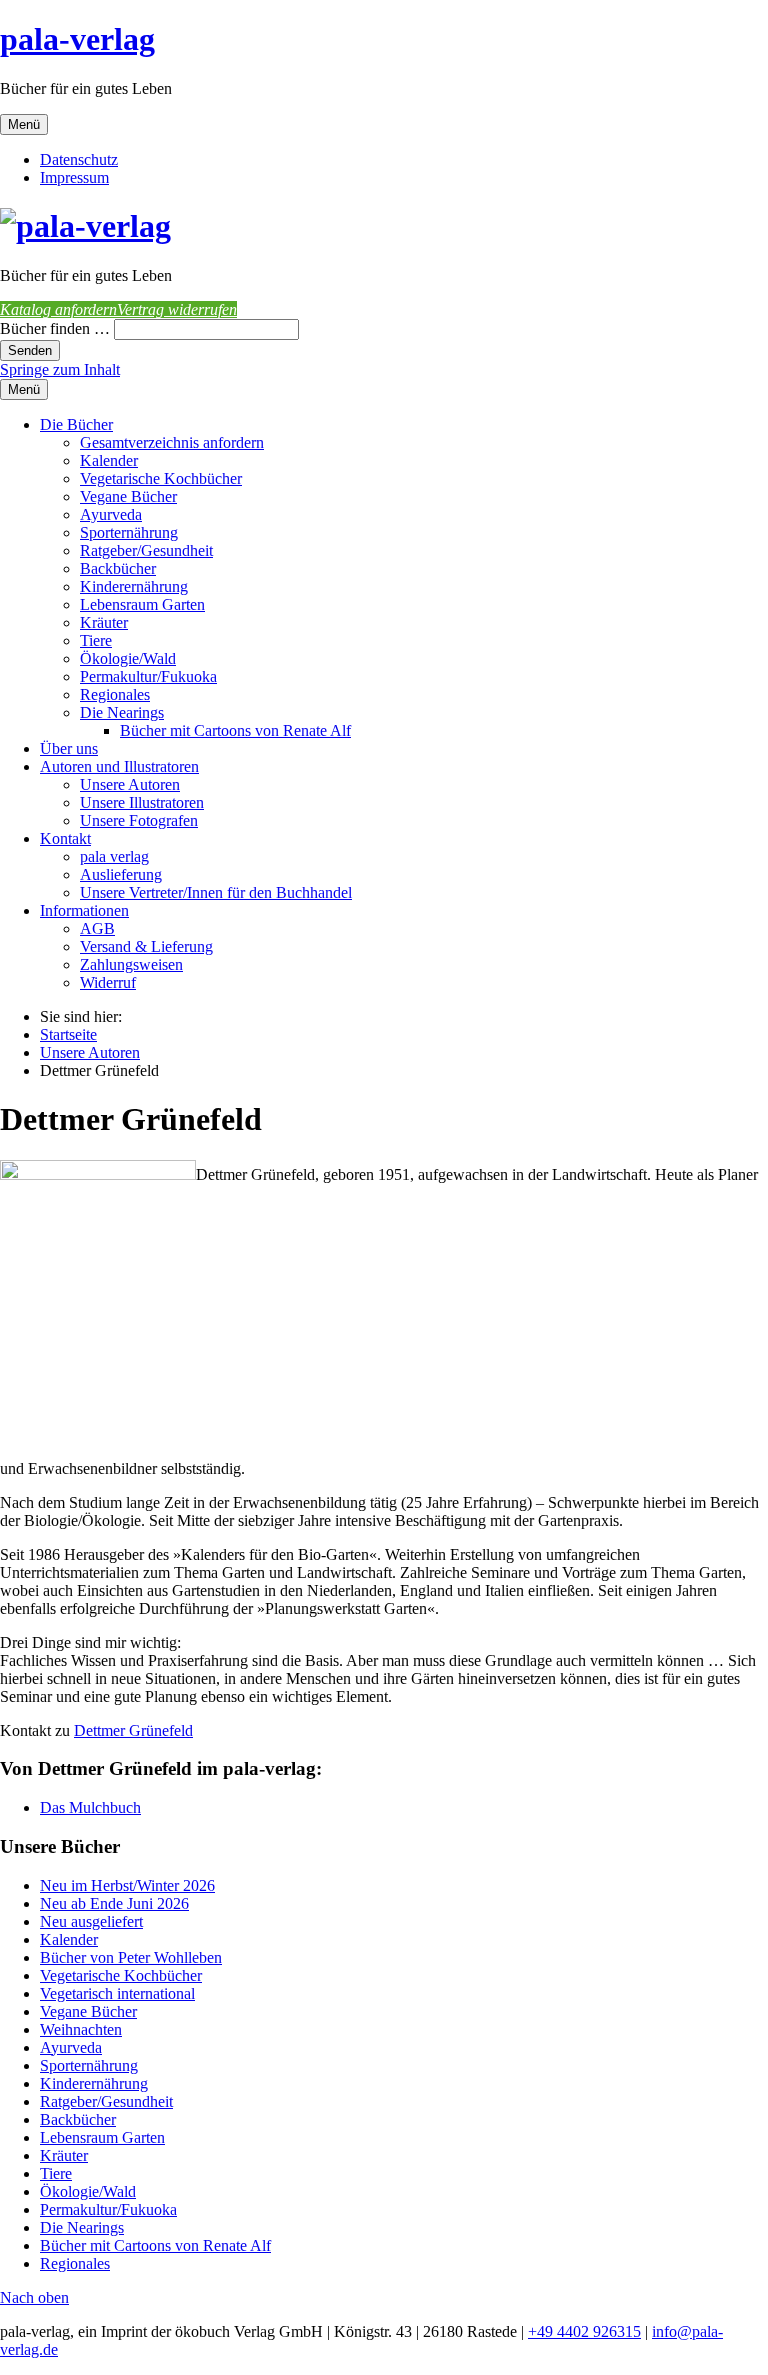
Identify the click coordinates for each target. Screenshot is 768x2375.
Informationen (84, 910)
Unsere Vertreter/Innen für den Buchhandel (216, 892)
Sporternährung (129, 532)
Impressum (74, 177)
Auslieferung (121, 874)
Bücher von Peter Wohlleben (131, 1957)
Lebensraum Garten (142, 604)
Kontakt (65, 838)
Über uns (69, 748)
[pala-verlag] (85, 226)
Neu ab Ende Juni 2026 (114, 1903)
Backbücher (118, 568)
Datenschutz (79, 159)
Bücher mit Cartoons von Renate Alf (235, 730)
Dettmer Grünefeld (133, 1730)
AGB (97, 928)
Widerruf (108, 982)
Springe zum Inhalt (60, 369)
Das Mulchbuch (90, 1807)
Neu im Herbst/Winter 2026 (127, 1885)
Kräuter (104, 622)
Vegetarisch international (117, 1993)
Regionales (115, 694)
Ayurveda (111, 514)
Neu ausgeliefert (91, 1921)
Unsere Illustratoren (142, 802)
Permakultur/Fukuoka (148, 676)
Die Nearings (122, 712)
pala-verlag (77, 39)
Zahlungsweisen (131, 964)
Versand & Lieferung (146, 946)
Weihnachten (81, 2029)
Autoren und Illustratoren (119, 766)
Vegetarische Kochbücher (161, 478)
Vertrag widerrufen (177, 309)
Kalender (109, 460)
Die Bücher (76, 424)
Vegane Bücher (128, 496)
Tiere (96, 640)
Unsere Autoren (130, 784)
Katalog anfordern (58, 309)
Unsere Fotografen (139, 820)
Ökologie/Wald (128, 658)
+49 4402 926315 (584, 2331)
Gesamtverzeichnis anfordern (172, 442)
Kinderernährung (134, 586)
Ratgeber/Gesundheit (146, 550)
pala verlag (114, 856)
